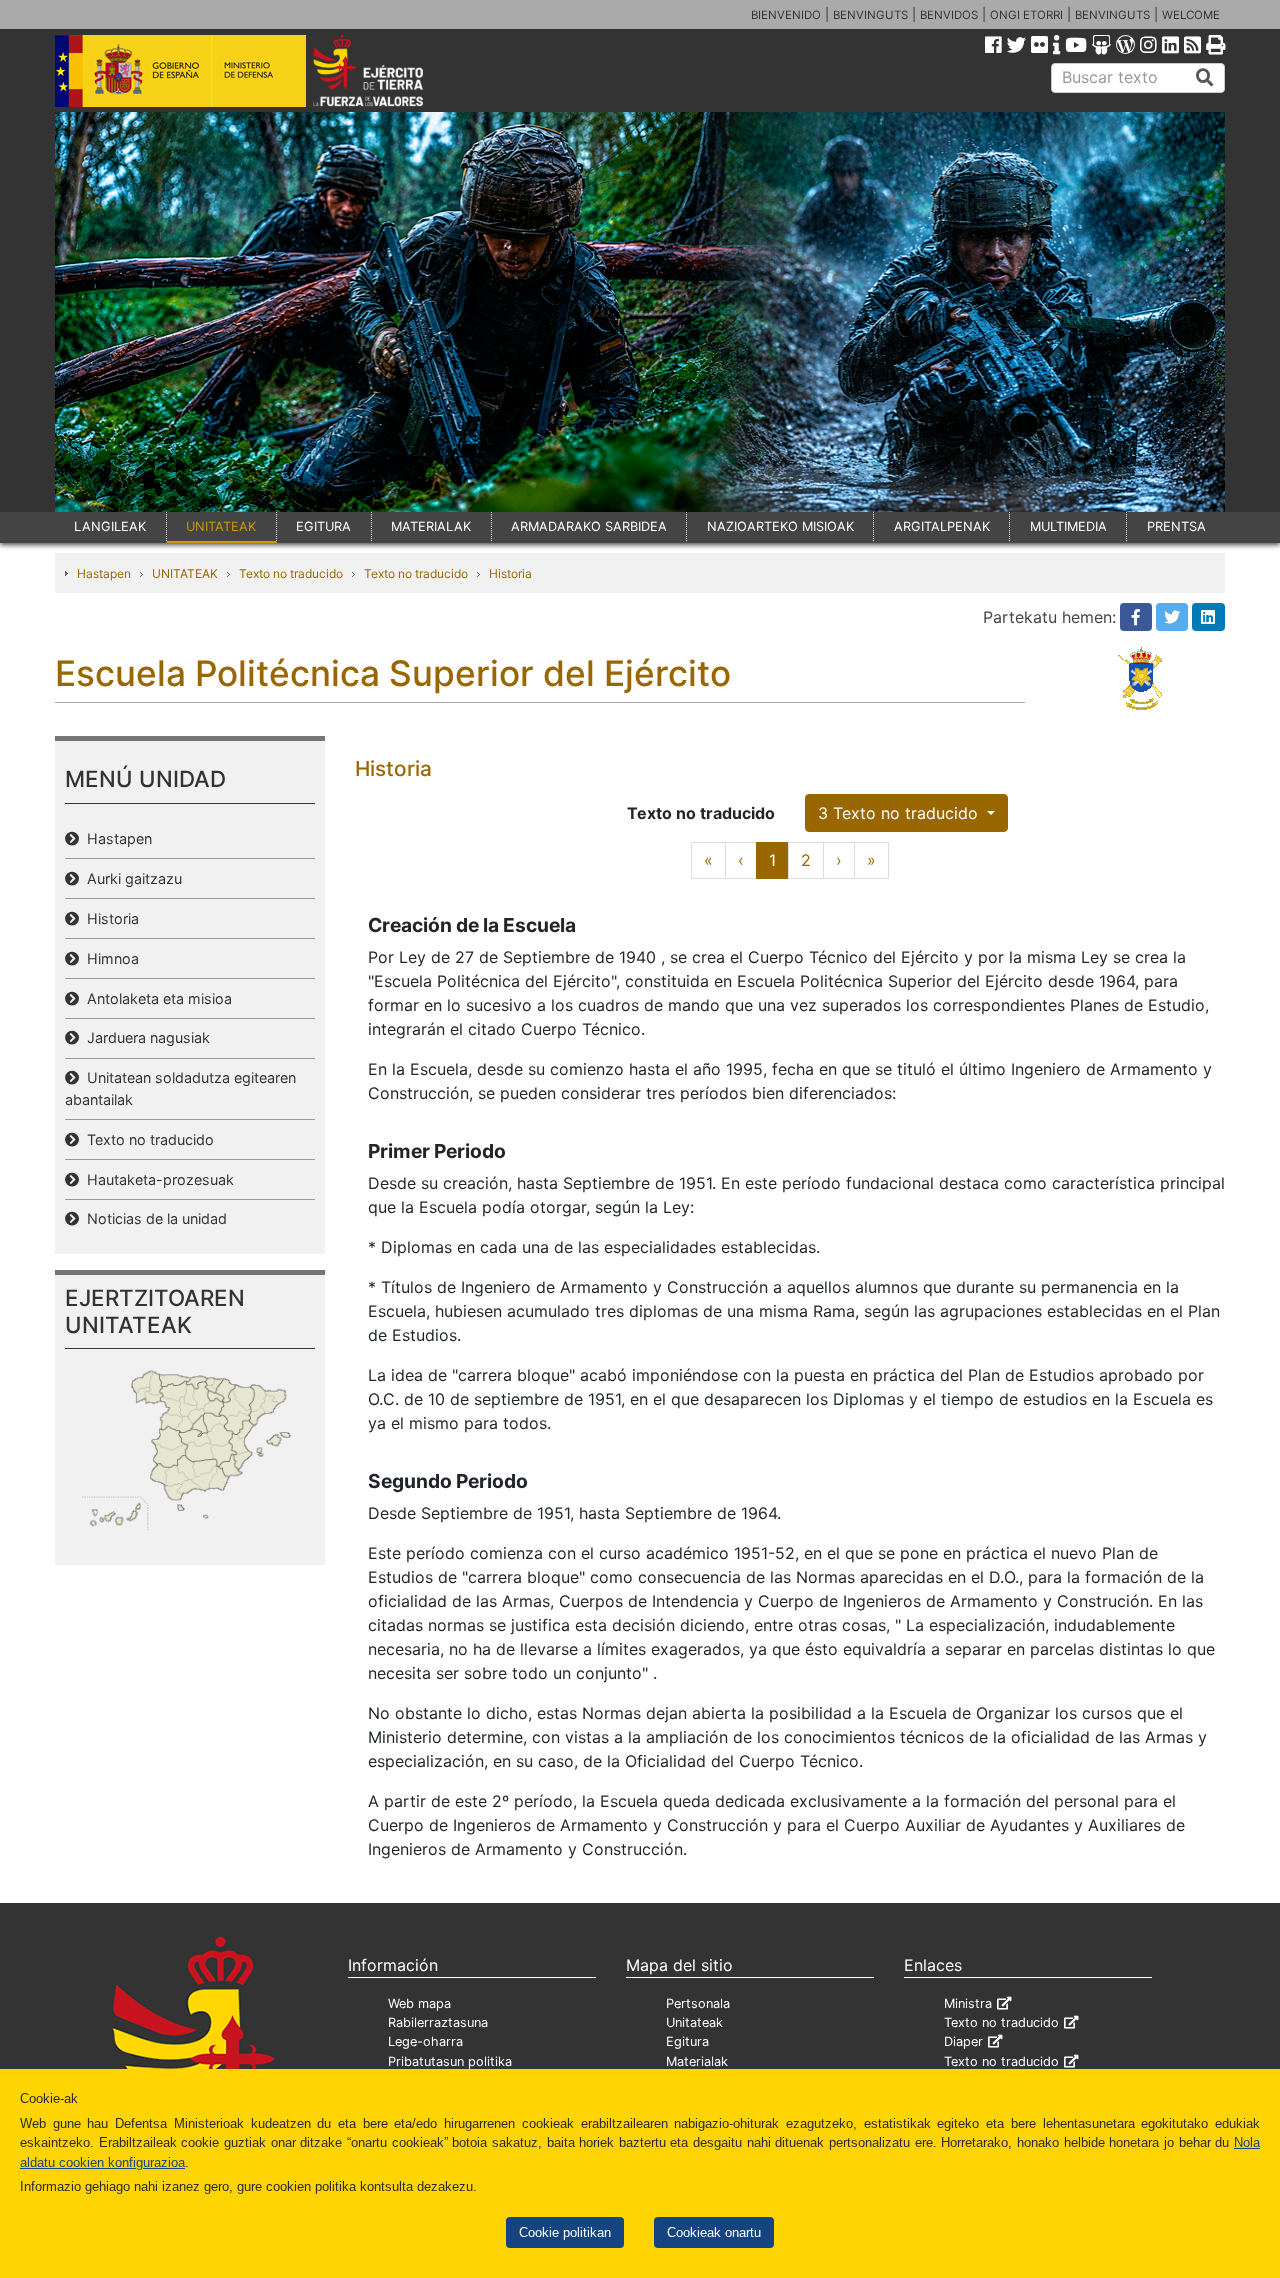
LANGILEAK (110, 526)
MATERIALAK (431, 526)
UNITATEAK (221, 526)
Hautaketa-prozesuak (156, 1179)
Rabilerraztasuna (438, 2022)
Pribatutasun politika (450, 2061)
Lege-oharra (425, 2041)
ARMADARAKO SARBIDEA (589, 526)
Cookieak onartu (714, 2232)
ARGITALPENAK (942, 526)
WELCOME (1191, 15)
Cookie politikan (565, 2232)
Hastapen (104, 573)
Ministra (968, 2003)
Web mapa (419, 2003)
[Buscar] (1205, 78)
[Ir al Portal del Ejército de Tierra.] (391, 69)
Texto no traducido (291, 573)
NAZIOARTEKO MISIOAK (780, 526)
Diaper (963, 2041)
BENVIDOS (949, 15)
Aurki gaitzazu (130, 878)
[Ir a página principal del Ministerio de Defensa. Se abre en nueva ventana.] (180, 69)
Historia (510, 573)
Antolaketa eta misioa (155, 998)
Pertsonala (698, 2003)
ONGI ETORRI (1026, 15)
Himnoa (109, 958)
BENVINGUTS (870, 15)
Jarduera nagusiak (144, 1037)
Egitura (687, 2041)
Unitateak (694, 2022)
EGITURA (323, 526)
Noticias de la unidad (153, 1218)
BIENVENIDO (786, 15)
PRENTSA (1176, 526)
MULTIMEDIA (1068, 526)
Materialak (697, 2061)
